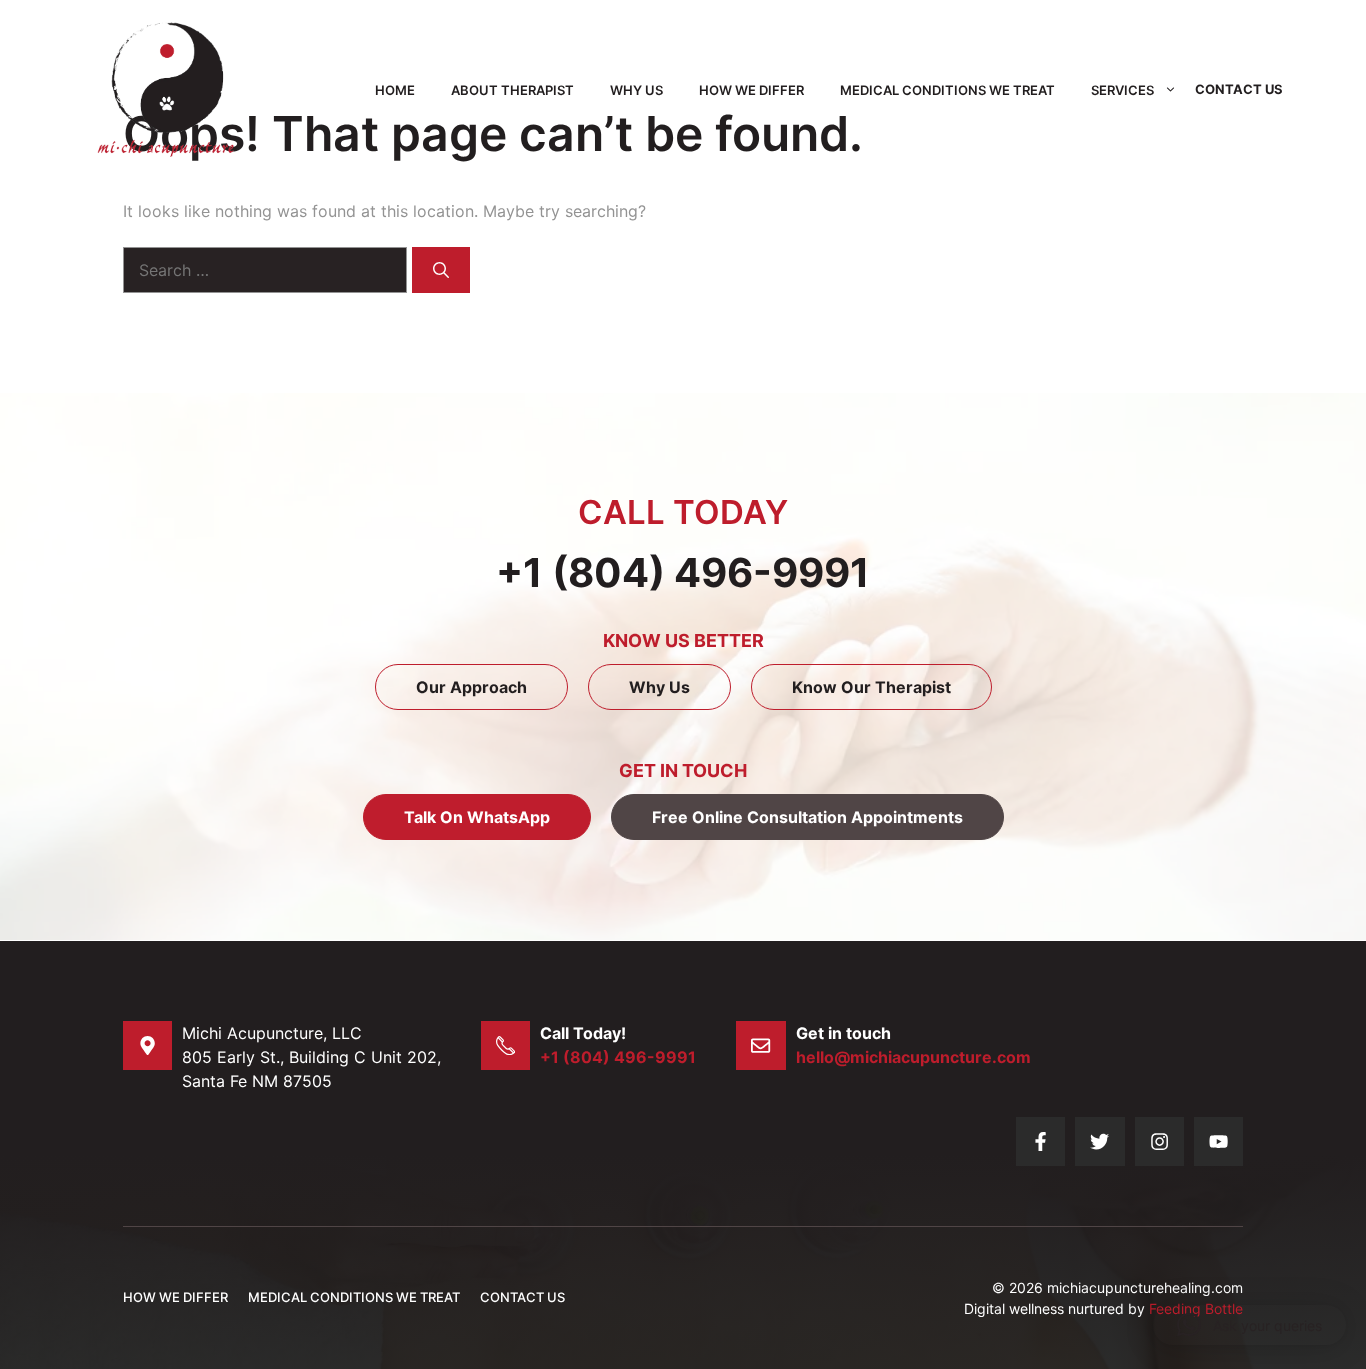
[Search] (441, 270)
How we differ (751, 90)
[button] (1249, 1325)
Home (395, 90)
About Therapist (512, 90)
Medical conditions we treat (947, 90)
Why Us (636, 90)
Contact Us (1239, 89)
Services (1122, 90)
